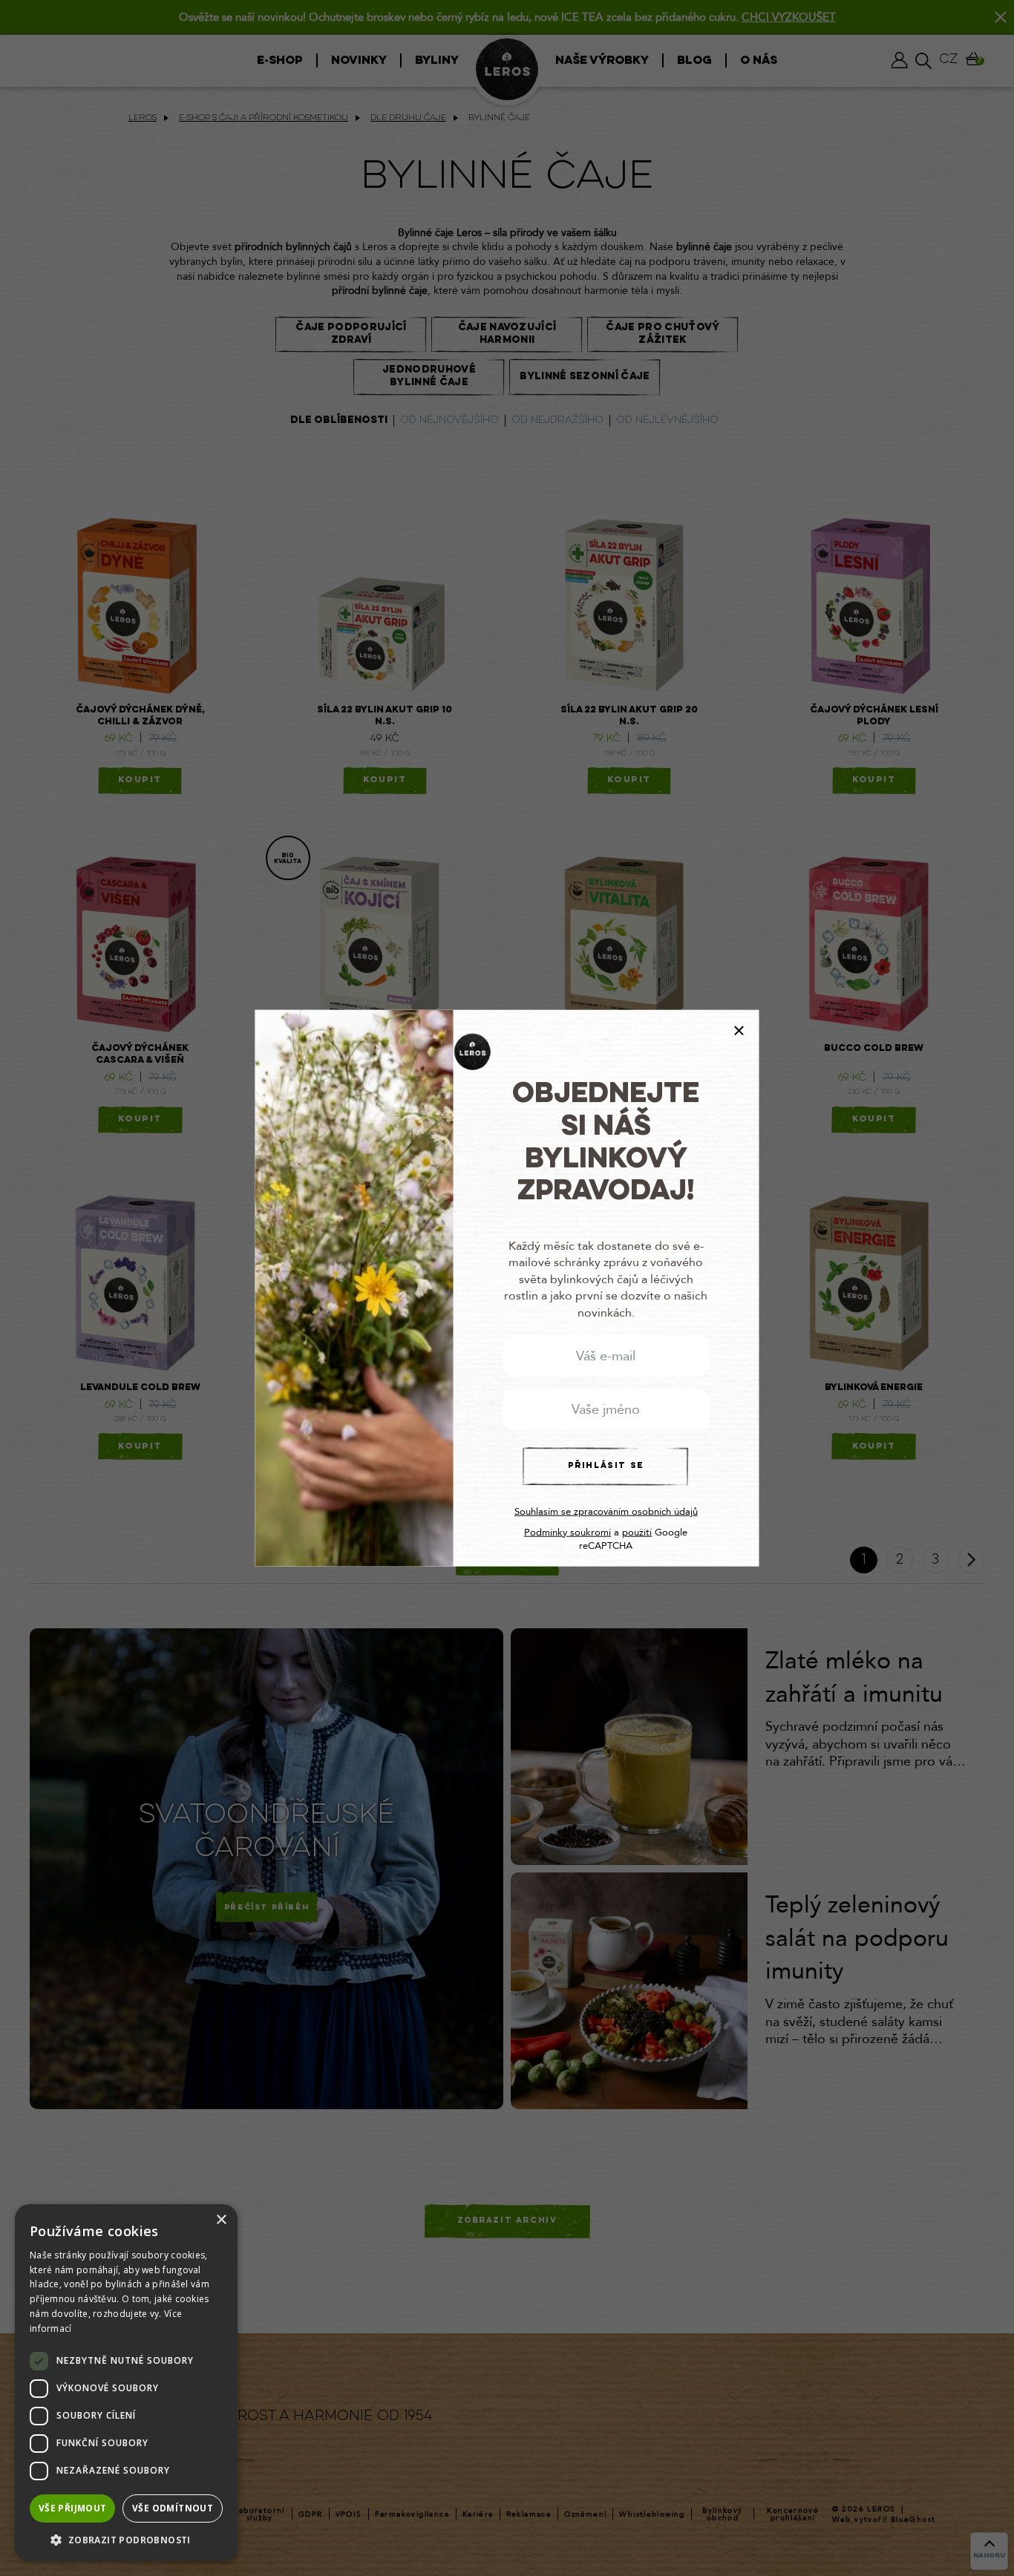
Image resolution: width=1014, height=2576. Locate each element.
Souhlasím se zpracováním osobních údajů (606, 1512)
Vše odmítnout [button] (173, 2508)
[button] (126, 2539)
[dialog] (126, 2383)
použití (637, 1533)
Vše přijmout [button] (73, 2508)
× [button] (221, 2220)
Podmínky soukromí (567, 1533)
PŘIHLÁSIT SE (606, 1466)
